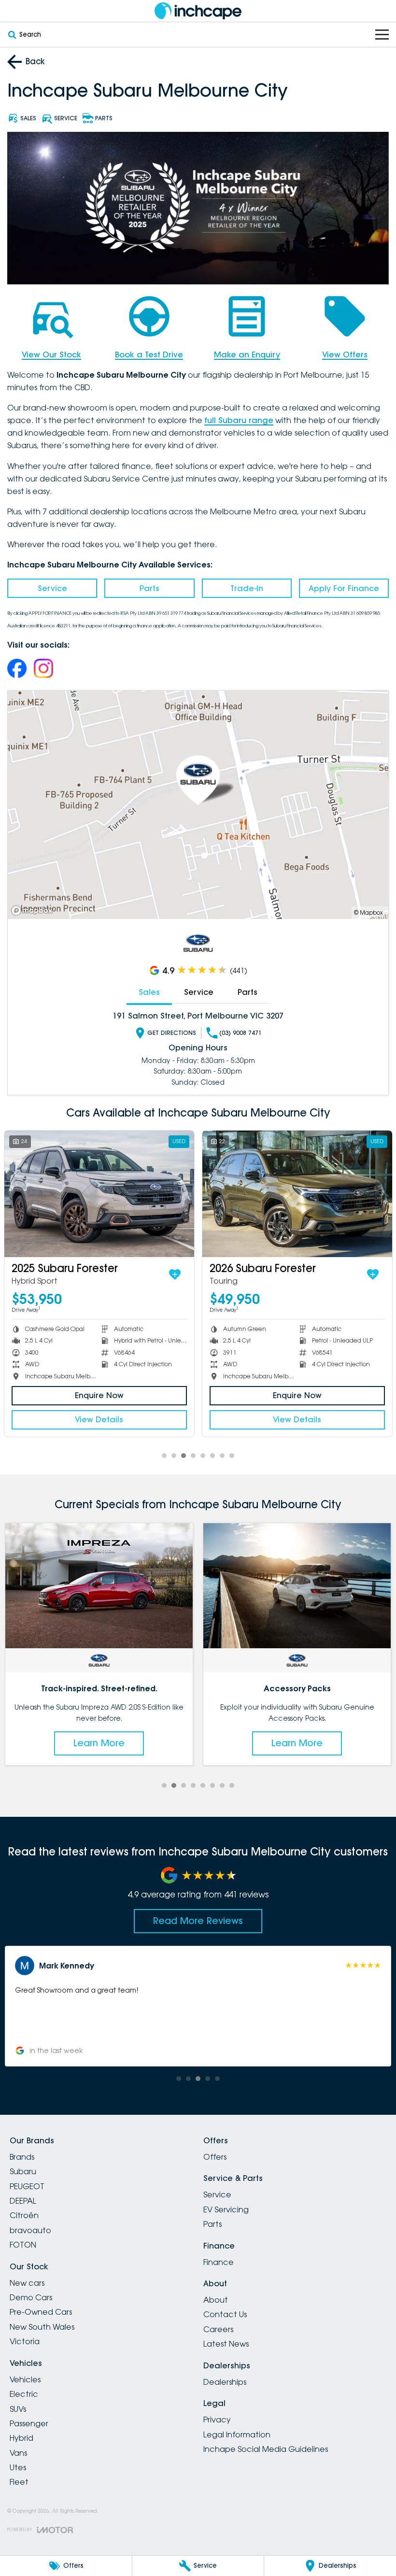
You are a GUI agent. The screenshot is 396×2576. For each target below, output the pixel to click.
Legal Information (237, 2434)
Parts (149, 588)
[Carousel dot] (164, 1456)
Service (52, 588)
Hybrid (21, 2438)
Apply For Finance (344, 588)
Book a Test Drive (149, 354)
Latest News (226, 2344)
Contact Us (225, 2314)
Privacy (217, 2420)
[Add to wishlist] (175, 1274)
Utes (18, 2467)
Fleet (19, 2482)
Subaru (23, 2171)
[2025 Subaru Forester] (99, 1194)
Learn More (99, 1743)
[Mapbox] (34, 911)
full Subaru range (239, 420)
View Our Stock (51, 354)
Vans (18, 2453)
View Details (99, 1419)
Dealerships (225, 2382)
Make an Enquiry (247, 354)
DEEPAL (23, 2201)
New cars (27, 2283)
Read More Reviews (198, 1921)
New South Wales (42, 2327)
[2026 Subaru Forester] (297, 1194)
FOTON (23, 2245)
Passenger (29, 2423)
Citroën (24, 2215)
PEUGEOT (27, 2186)
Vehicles (25, 2379)
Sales (149, 992)
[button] (198, 2006)
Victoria (25, 2341)
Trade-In (247, 588)
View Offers (345, 354)
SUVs (18, 2409)
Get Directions (172, 1033)
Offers (215, 2157)
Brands (22, 2157)
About (216, 2300)
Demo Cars (31, 2297)
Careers (218, 2329)
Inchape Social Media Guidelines (266, 2449)
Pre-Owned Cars (41, 2312)
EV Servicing (226, 2209)
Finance (219, 2262)
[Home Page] (198, 11)
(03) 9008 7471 (240, 1033)
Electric (24, 2394)
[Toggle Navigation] (382, 35)
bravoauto (30, 2230)
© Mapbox (368, 913)
